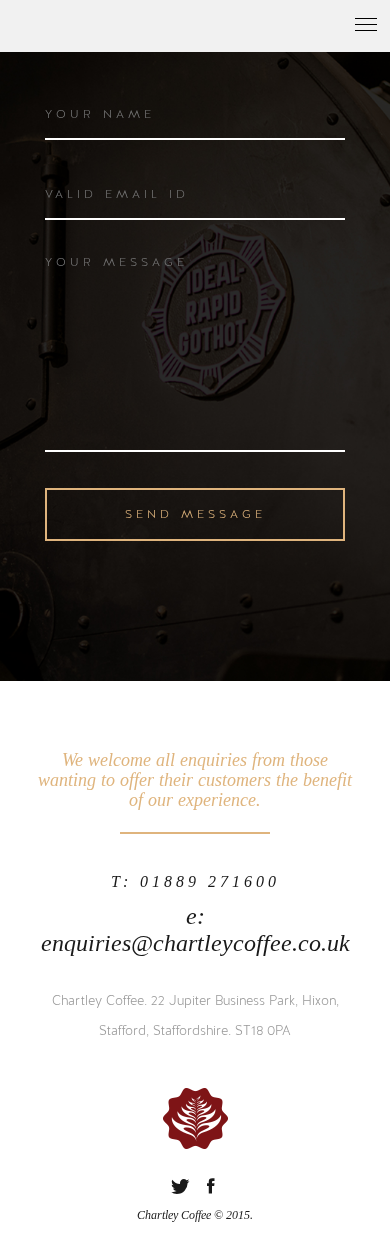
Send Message (195, 514)
